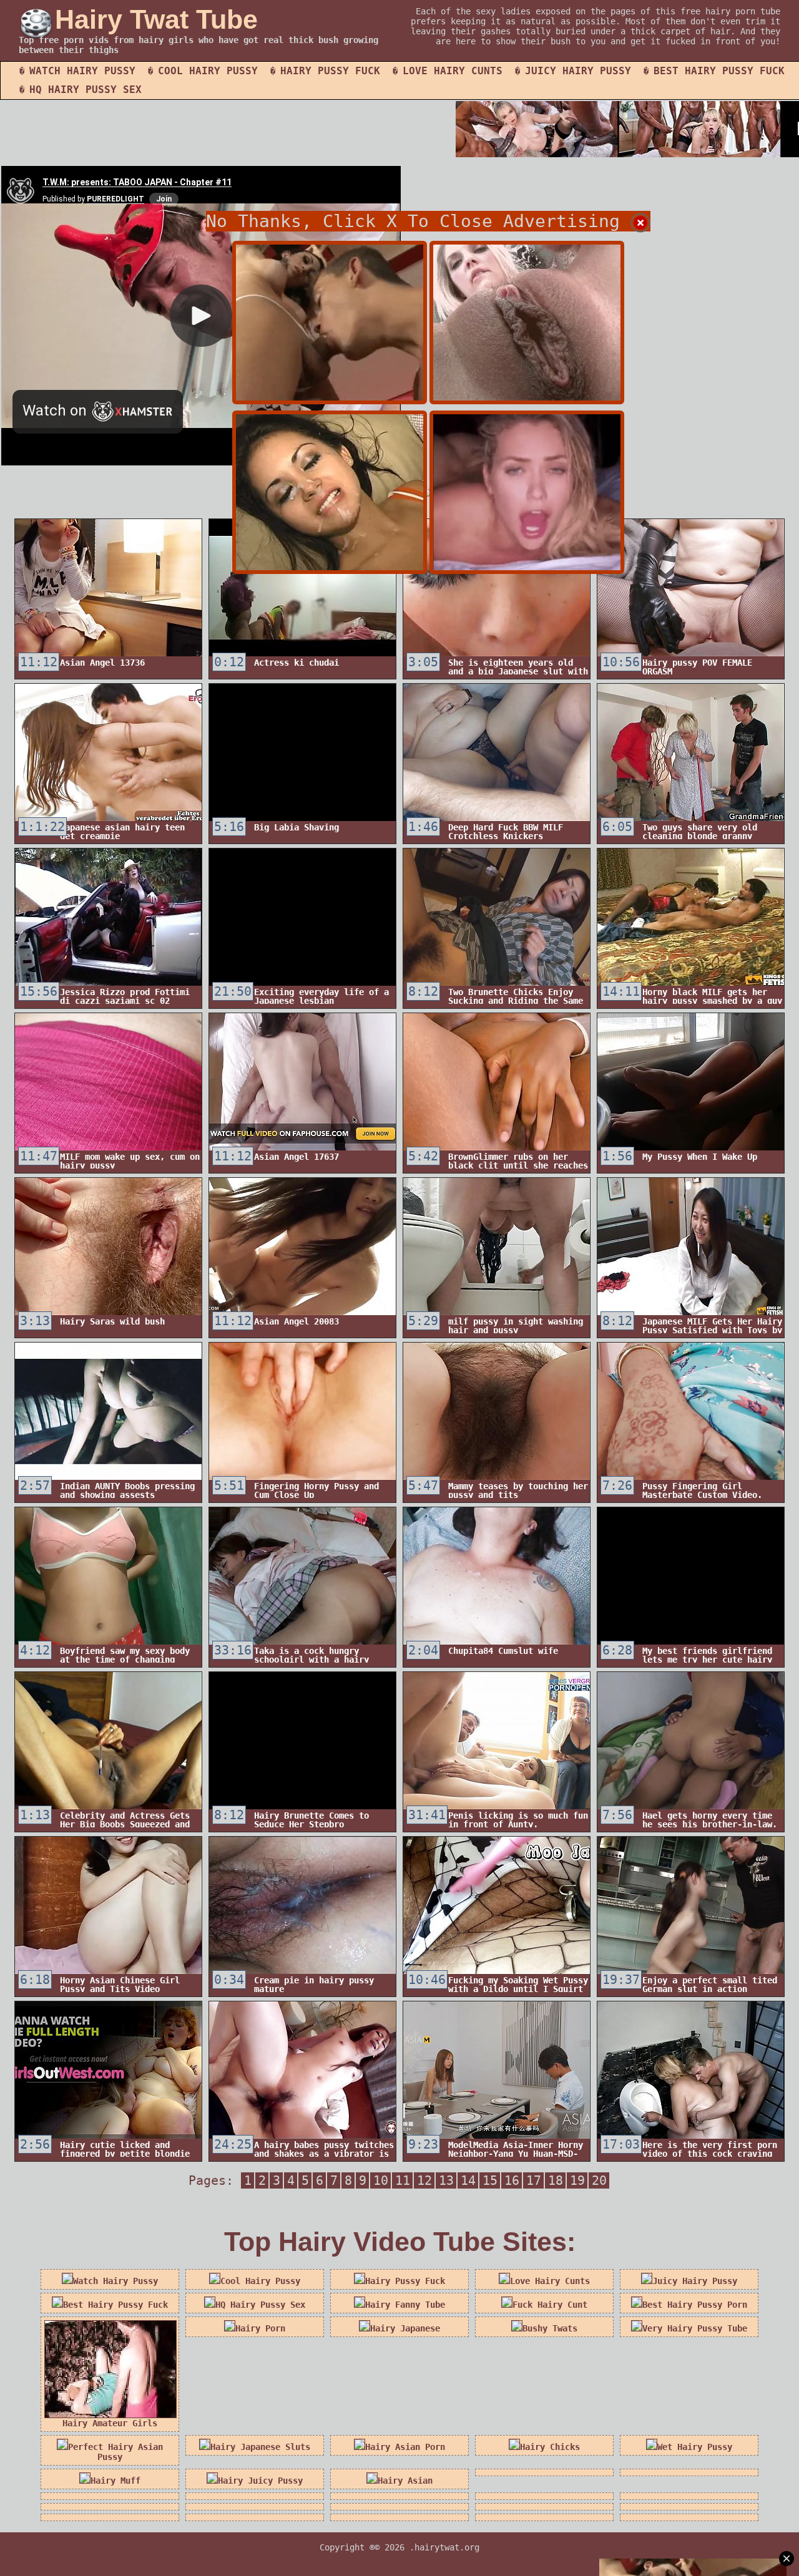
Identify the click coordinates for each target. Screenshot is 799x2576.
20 (599, 2180)
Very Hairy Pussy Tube (695, 2328)
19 (577, 2180)
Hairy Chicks (550, 2447)
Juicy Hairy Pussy (578, 71)
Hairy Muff (115, 2481)
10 (381, 2180)
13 (446, 2180)
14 (468, 2180)
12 (424, 2180)
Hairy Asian (405, 2481)
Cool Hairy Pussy (208, 71)
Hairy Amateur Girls (110, 2423)
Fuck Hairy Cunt (550, 2305)
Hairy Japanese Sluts (260, 2447)
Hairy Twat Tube (156, 19)
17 (534, 2180)
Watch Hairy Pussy (82, 71)
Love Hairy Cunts (453, 71)
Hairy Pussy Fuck (330, 71)
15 (490, 2180)
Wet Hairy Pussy (695, 2447)
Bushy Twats (550, 2328)
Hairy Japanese (405, 2328)
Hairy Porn (260, 2328)
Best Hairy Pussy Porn (695, 2305)
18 (556, 2180)
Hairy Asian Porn (405, 2447)
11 (403, 2180)
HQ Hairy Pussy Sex (86, 90)
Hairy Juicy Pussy (260, 2481)
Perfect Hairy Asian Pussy (115, 2452)
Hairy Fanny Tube (405, 2305)
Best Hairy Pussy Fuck (719, 71)
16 (512, 2180)
